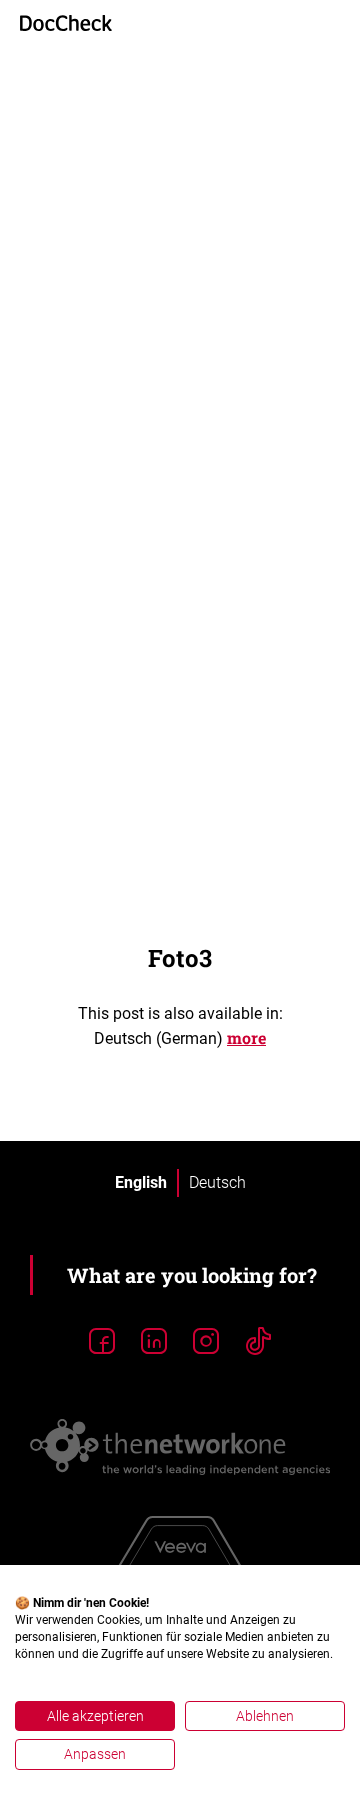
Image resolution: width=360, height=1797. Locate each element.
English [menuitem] (141, 1182)
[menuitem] (141, 1183)
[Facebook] (102, 1342)
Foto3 (180, 958)
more (246, 1037)
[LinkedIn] (154, 1342)
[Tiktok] (258, 1342)
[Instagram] (206, 1342)
